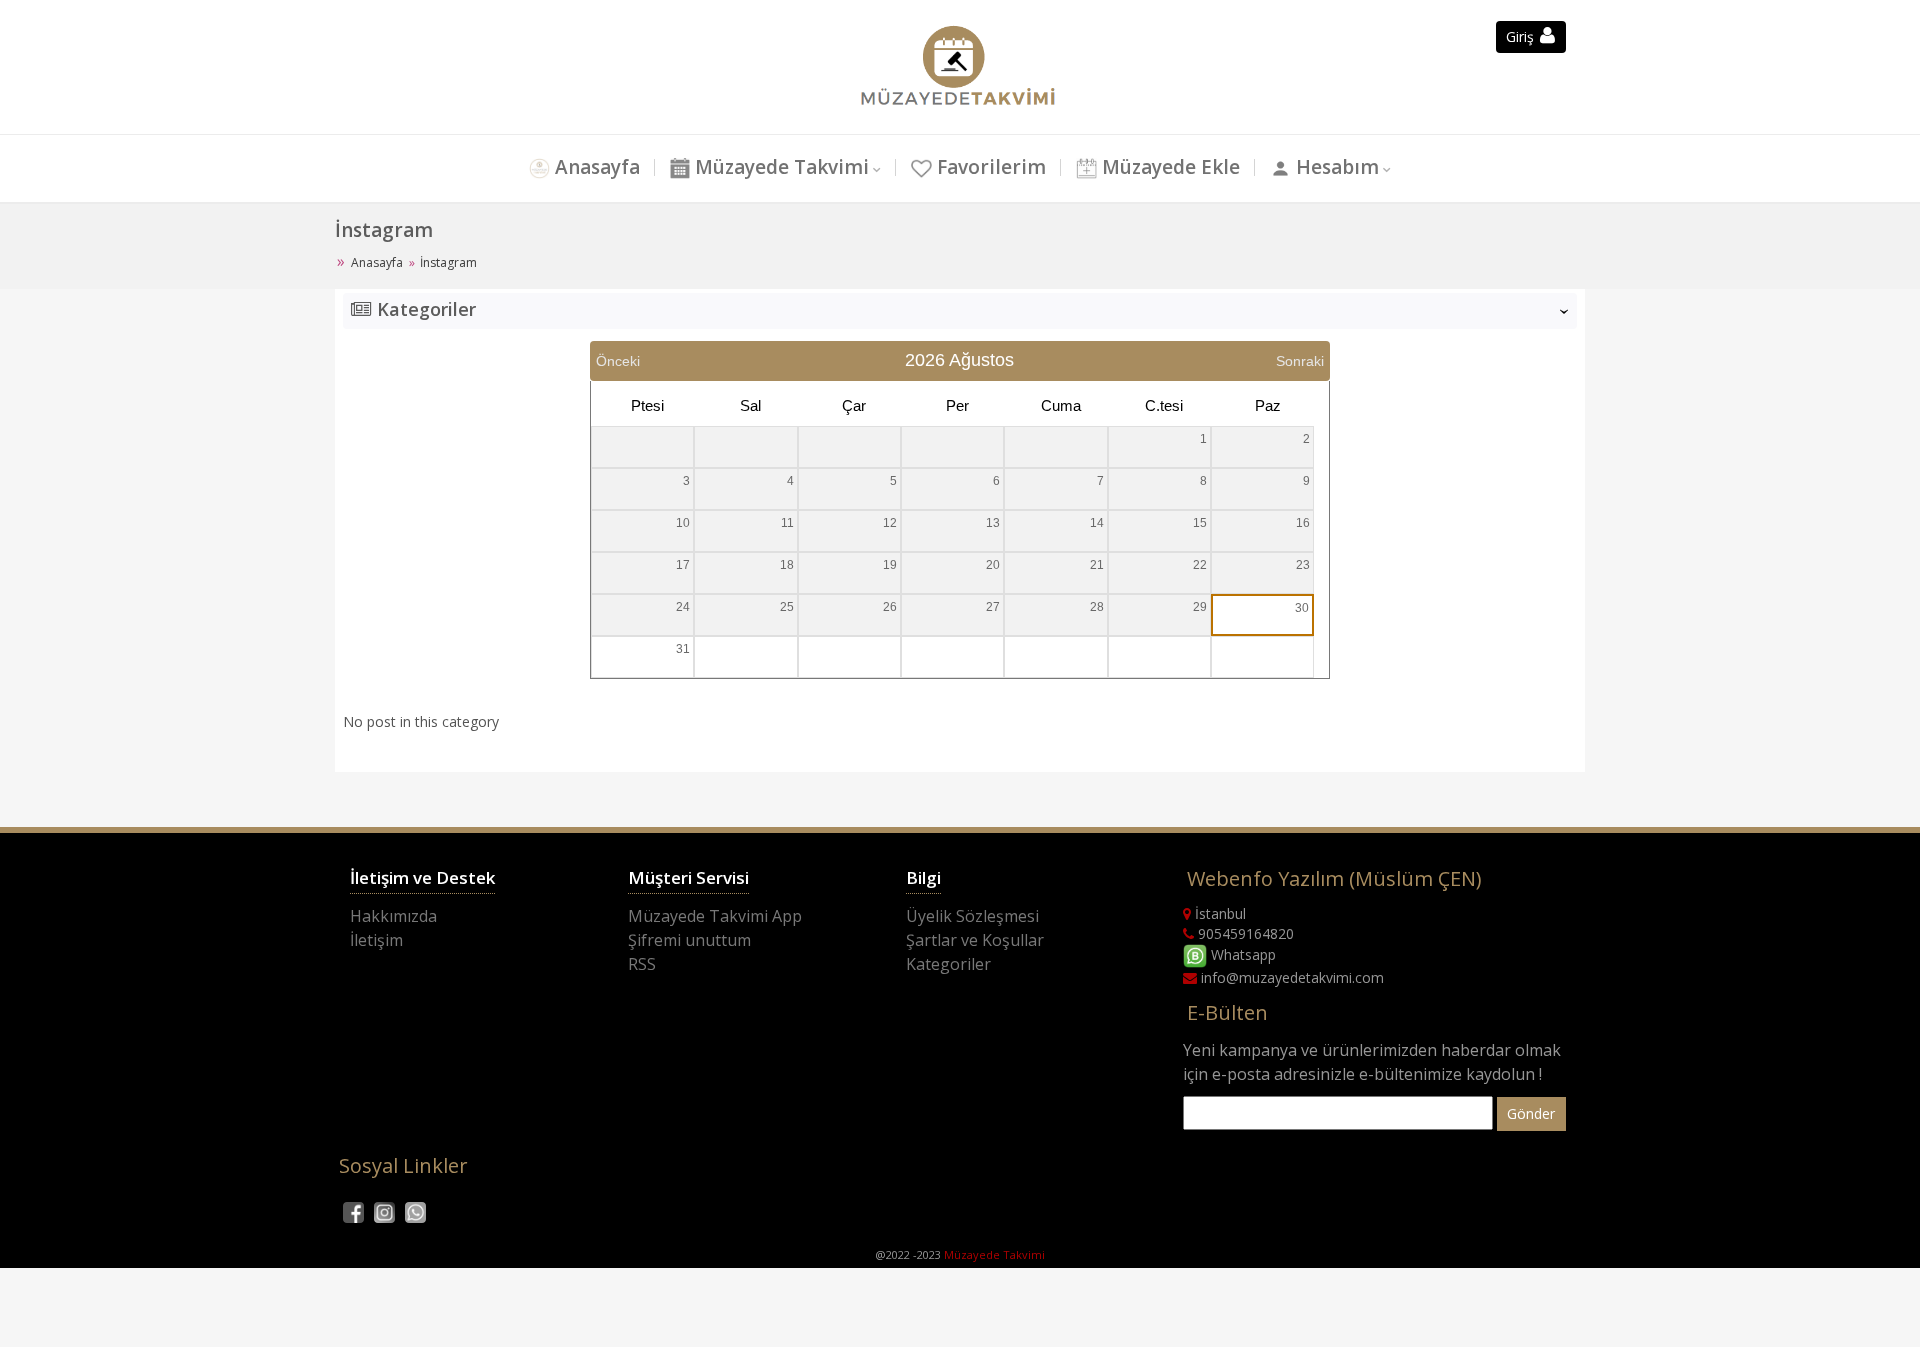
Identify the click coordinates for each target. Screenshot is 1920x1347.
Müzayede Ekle (1168, 167)
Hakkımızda (393, 916)
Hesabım (1335, 167)
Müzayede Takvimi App (715, 916)
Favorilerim (989, 167)
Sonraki (1300, 361)
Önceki (618, 361)
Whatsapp (1241, 954)
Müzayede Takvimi (779, 167)
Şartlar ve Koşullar (975, 940)
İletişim (376, 940)
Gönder (1531, 1113)
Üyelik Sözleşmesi (972, 916)
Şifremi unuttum (689, 940)
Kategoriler (948, 964)
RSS (642, 964)
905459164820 (1244, 933)
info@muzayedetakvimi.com (1290, 977)
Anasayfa (595, 167)
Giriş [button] (1522, 36)
